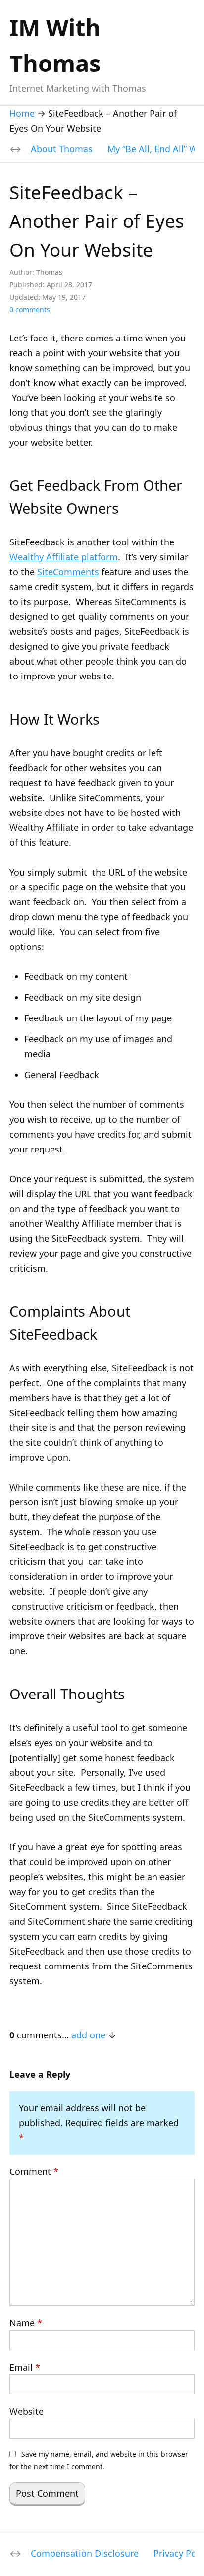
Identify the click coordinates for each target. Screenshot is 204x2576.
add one (88, 2035)
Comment (34, 2171)
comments (30, 309)
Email (25, 2367)
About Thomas (62, 149)
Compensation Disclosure (85, 2553)
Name (26, 2323)
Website (26, 2411)
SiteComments (68, 572)
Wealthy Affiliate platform (64, 557)
